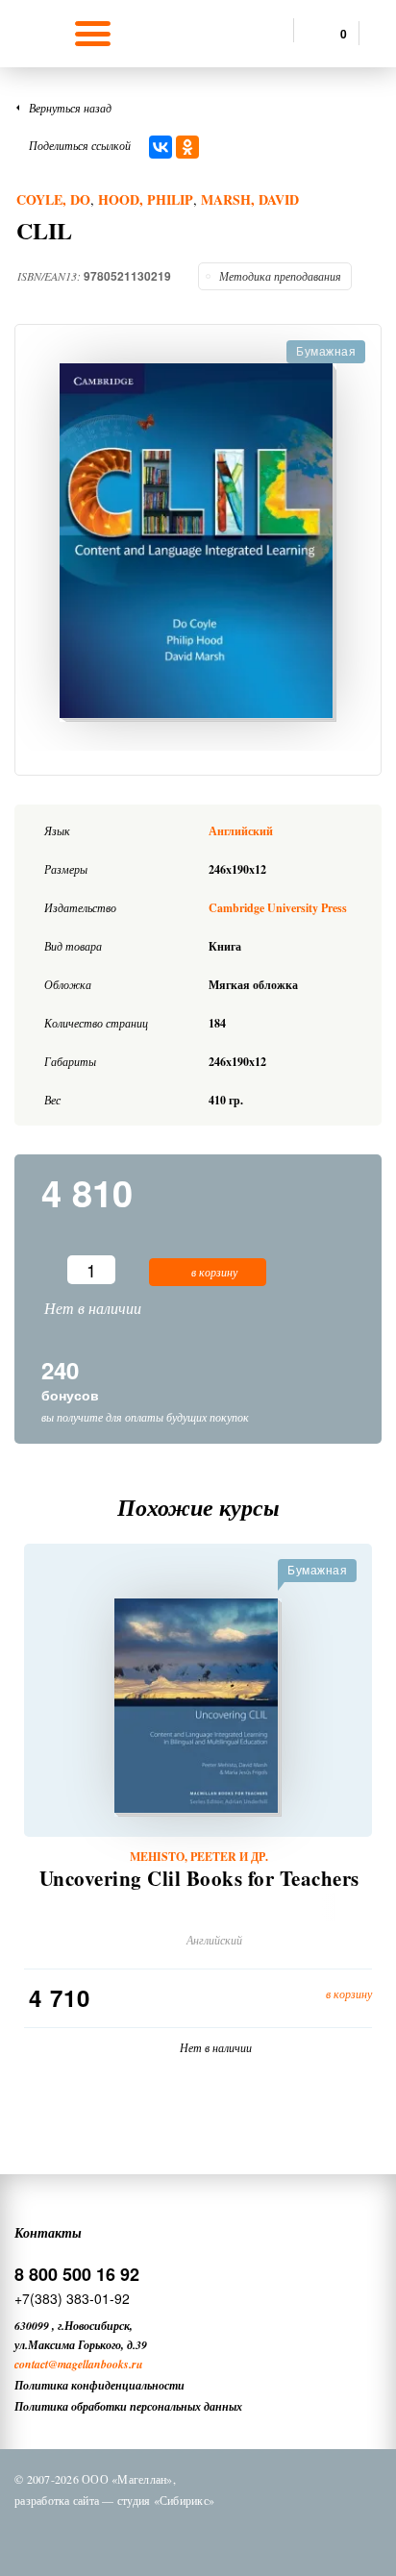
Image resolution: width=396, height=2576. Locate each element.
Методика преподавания (280, 276)
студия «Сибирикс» (166, 2500)
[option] (198, 543)
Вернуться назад (70, 108)
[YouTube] (266, 2536)
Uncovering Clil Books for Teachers (199, 1879)
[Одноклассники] (187, 147)
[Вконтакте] (116, 2536)
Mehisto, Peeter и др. (199, 1857)
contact (31, 2364)
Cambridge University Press (278, 908)
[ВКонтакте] (161, 147)
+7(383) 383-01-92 (72, 2298)
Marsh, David (250, 199)
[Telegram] (216, 2536)
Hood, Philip (146, 199)
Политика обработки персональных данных (128, 2406)
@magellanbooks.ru (96, 2364)
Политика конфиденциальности (99, 2385)
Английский (241, 831)
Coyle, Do (53, 199)
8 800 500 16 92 (77, 2274)
